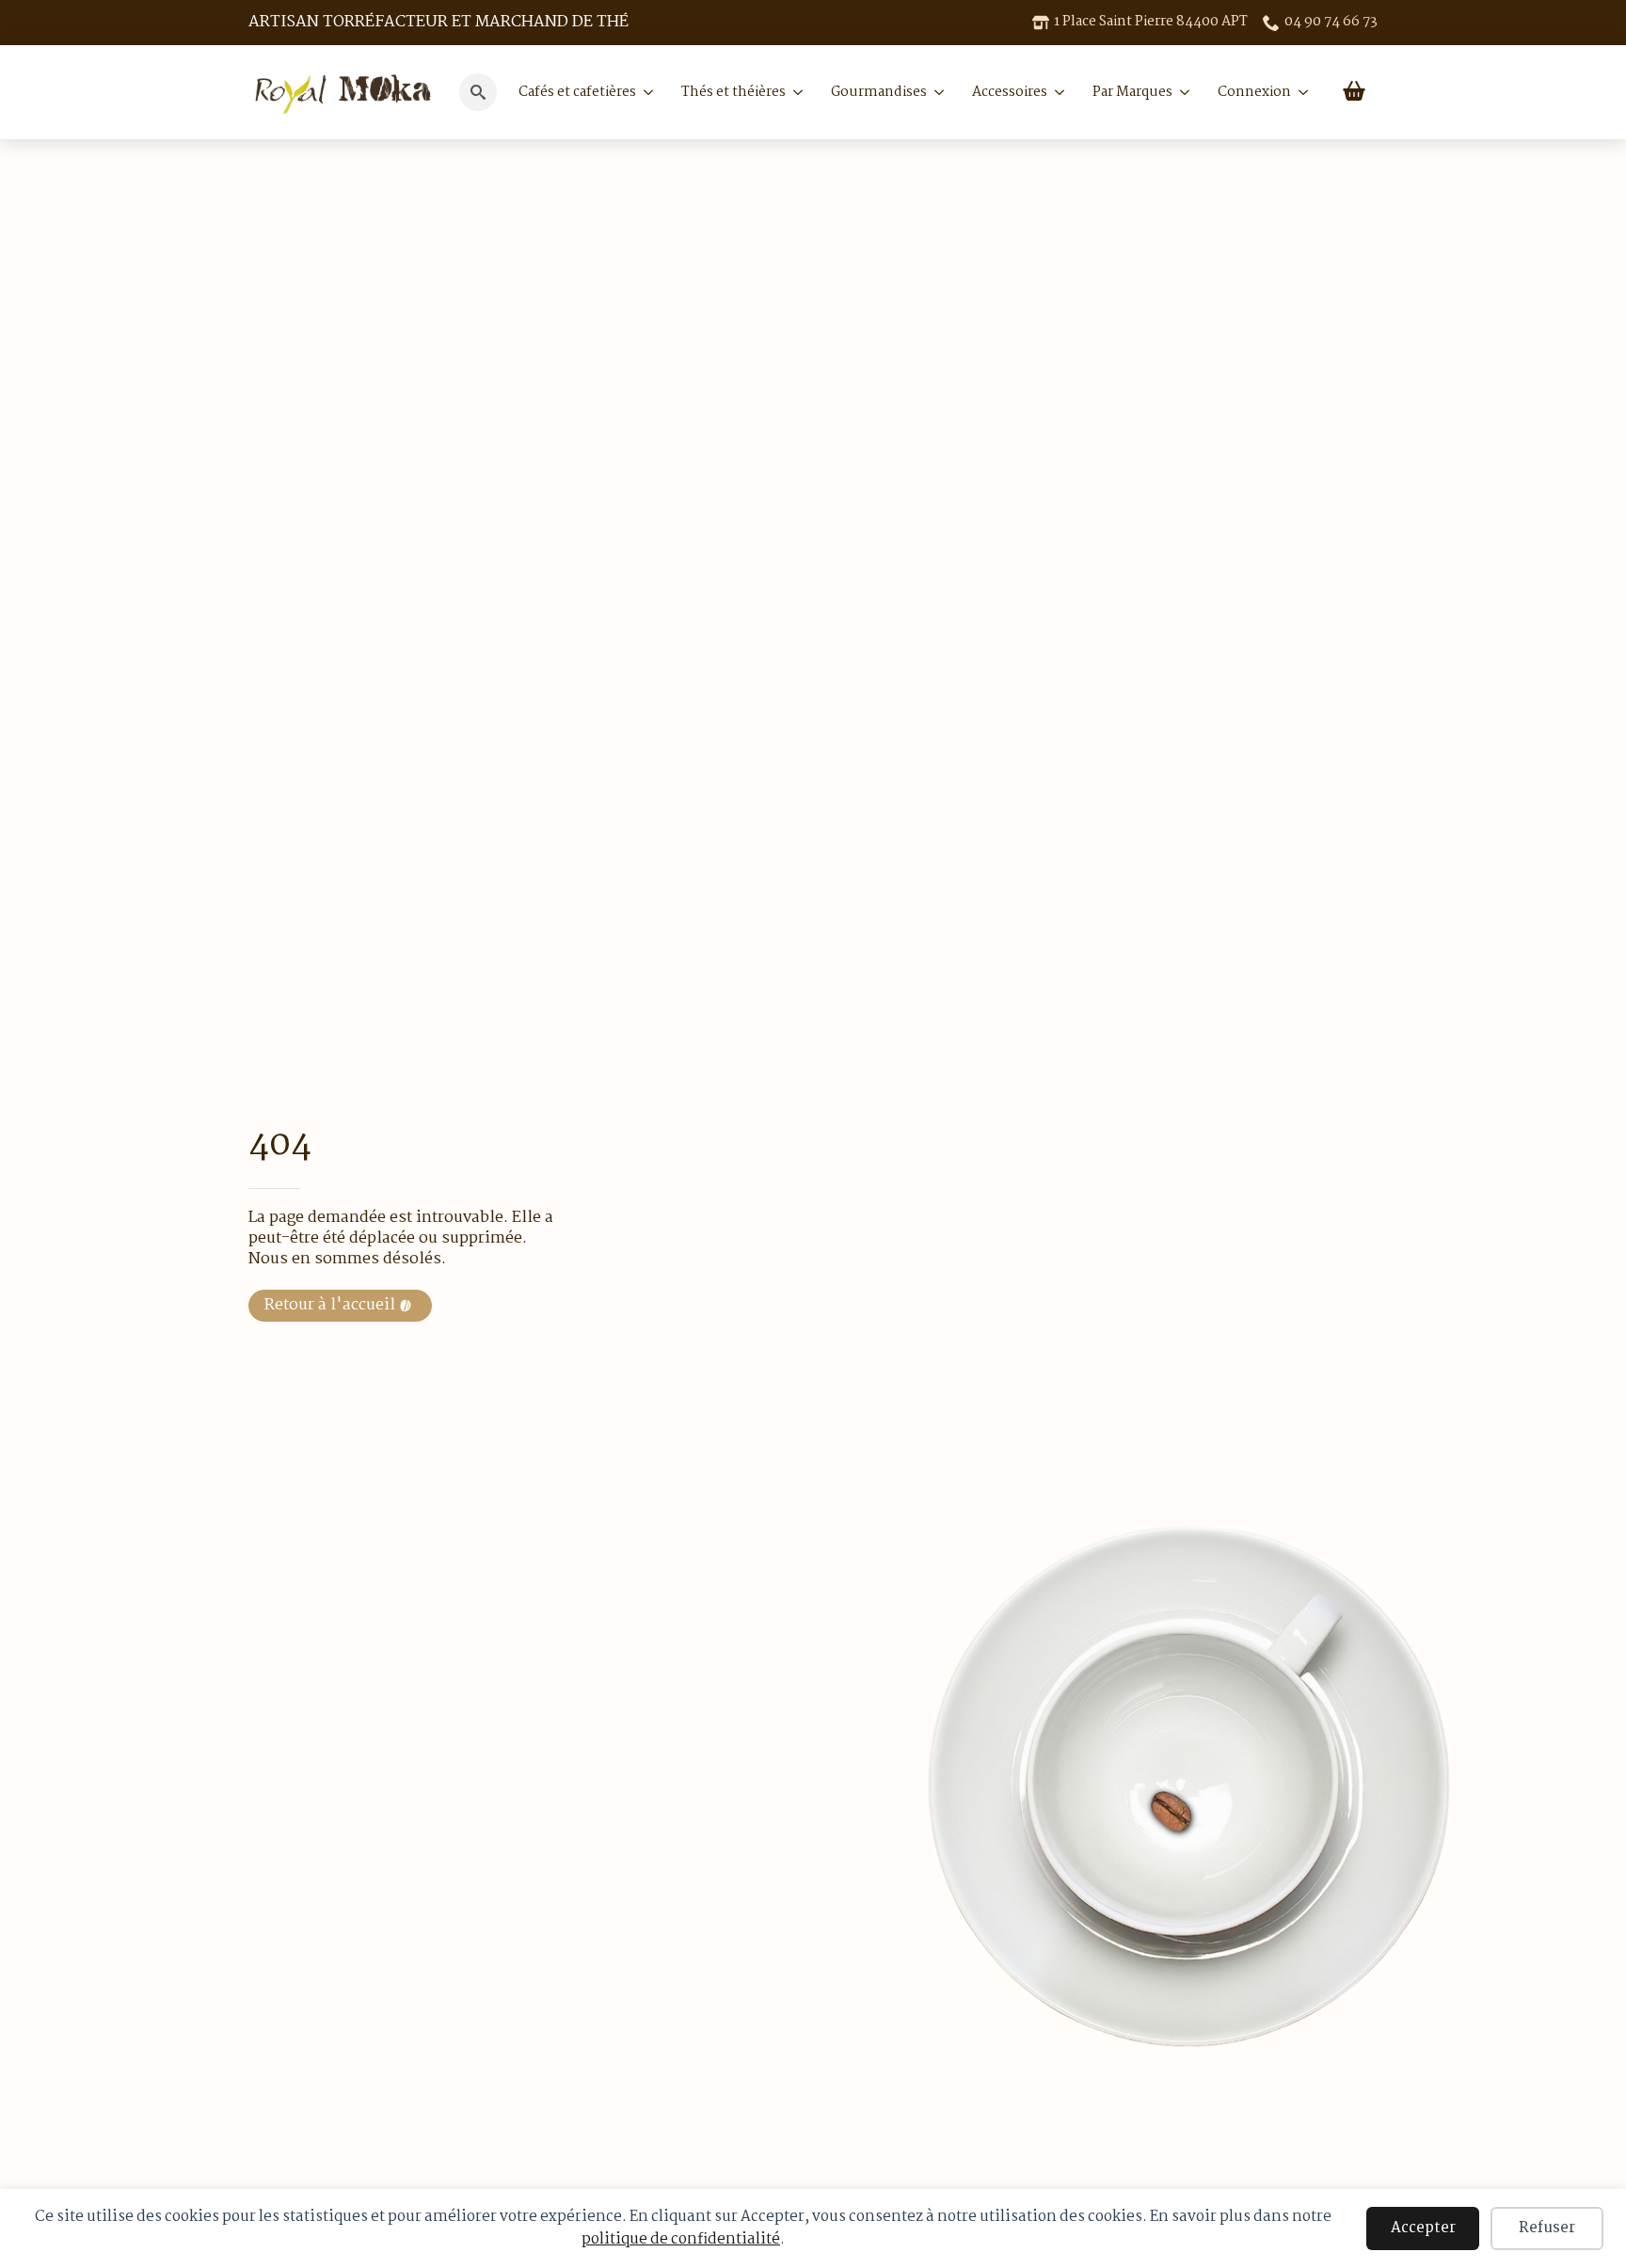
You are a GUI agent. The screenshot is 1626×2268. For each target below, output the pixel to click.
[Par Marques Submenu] (1181, 92)
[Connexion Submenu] (1299, 92)
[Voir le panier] (1354, 92)
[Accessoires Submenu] (1056, 92)
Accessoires (1010, 92)
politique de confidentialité (681, 2239)
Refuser (1547, 2228)
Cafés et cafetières (577, 92)
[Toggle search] (478, 92)
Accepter (1423, 2228)
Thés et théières (733, 92)
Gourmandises (879, 92)
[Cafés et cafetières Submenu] (645, 92)
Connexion (1254, 92)
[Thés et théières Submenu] (794, 92)
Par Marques (1132, 92)
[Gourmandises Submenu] (935, 92)
